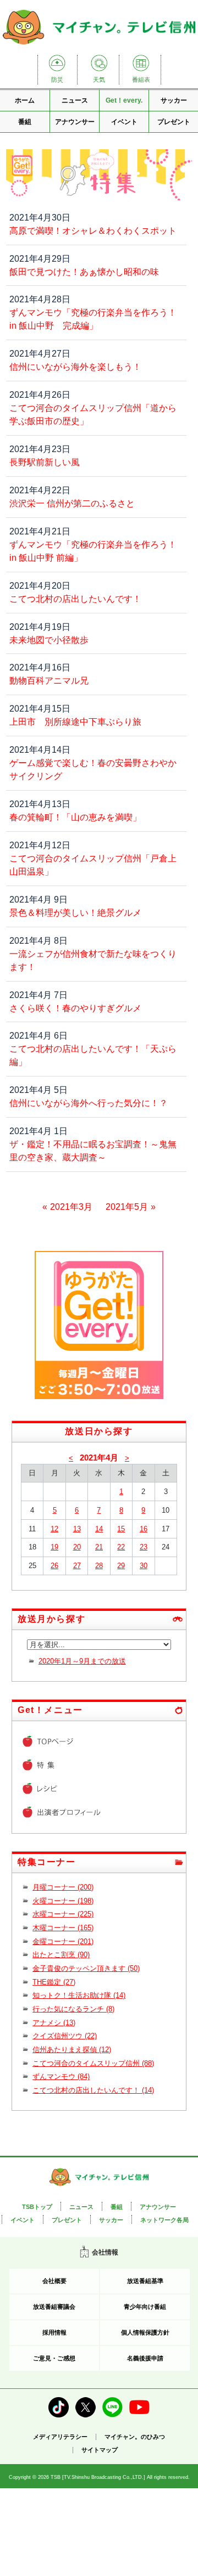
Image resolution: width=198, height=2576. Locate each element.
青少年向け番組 (145, 2307)
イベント (124, 122)
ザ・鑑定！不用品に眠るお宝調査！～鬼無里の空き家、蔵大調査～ (93, 1151)
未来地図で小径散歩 (49, 640)
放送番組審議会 (54, 2307)
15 (121, 1529)
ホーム (25, 100)
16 (144, 1529)
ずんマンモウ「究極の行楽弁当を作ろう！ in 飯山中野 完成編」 (93, 319)
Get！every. (124, 100)
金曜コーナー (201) (63, 1941)
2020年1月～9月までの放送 (82, 1661)
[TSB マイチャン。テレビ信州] (99, 45)
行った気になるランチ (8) (73, 2009)
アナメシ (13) (54, 2023)
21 (99, 1547)
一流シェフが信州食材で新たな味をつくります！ (93, 960)
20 (77, 1547)
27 (77, 1566)
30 (144, 1566)
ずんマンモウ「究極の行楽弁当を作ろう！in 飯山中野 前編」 (93, 551)
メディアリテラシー (60, 2437)
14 (99, 1529)
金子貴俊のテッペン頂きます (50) (86, 1968)
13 (77, 1529)
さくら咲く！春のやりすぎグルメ (75, 1008)
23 (144, 1547)
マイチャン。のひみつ (135, 2437)
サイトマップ (100, 2450)
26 (54, 1566)
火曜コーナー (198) (63, 1901)
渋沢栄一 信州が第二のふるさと (72, 503)
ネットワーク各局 (164, 2220)
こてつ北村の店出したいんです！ (75, 599)
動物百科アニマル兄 (49, 681)
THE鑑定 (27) (54, 1982)
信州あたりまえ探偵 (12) (72, 2050)
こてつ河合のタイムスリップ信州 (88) (93, 2063)
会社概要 (54, 2281)
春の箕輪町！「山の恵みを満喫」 (75, 817)
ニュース (75, 100)
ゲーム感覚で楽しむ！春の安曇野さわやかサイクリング (93, 770)
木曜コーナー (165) (63, 1928)
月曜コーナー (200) (63, 1887)
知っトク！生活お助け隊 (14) (79, 1995)
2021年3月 (71, 1207)
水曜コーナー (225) (63, 1914)
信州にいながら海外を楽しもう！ (75, 367)
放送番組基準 (145, 2281)
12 (54, 1529)
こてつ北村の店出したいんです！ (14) (93, 2090)
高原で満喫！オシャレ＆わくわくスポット (93, 231)
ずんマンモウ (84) (61, 2076)
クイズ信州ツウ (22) (65, 2036)
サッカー (174, 100)
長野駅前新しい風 (45, 462)
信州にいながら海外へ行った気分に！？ (89, 1103)
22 (121, 1547)
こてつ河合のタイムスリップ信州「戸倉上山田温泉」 (93, 865)
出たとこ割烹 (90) (61, 1955)
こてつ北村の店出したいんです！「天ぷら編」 (93, 1055)
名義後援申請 (145, 2358)
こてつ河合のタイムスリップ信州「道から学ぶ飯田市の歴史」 (93, 415)
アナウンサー (75, 122)
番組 (25, 122)
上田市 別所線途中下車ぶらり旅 (75, 722)
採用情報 (54, 2332)
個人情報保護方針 (145, 2332)
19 (54, 1547)
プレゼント (174, 122)
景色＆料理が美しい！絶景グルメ (75, 913)
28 (99, 1566)
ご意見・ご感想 (54, 2358)
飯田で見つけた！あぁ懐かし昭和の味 (84, 272)
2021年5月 (127, 1207)
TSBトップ (37, 2207)
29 (121, 1566)
